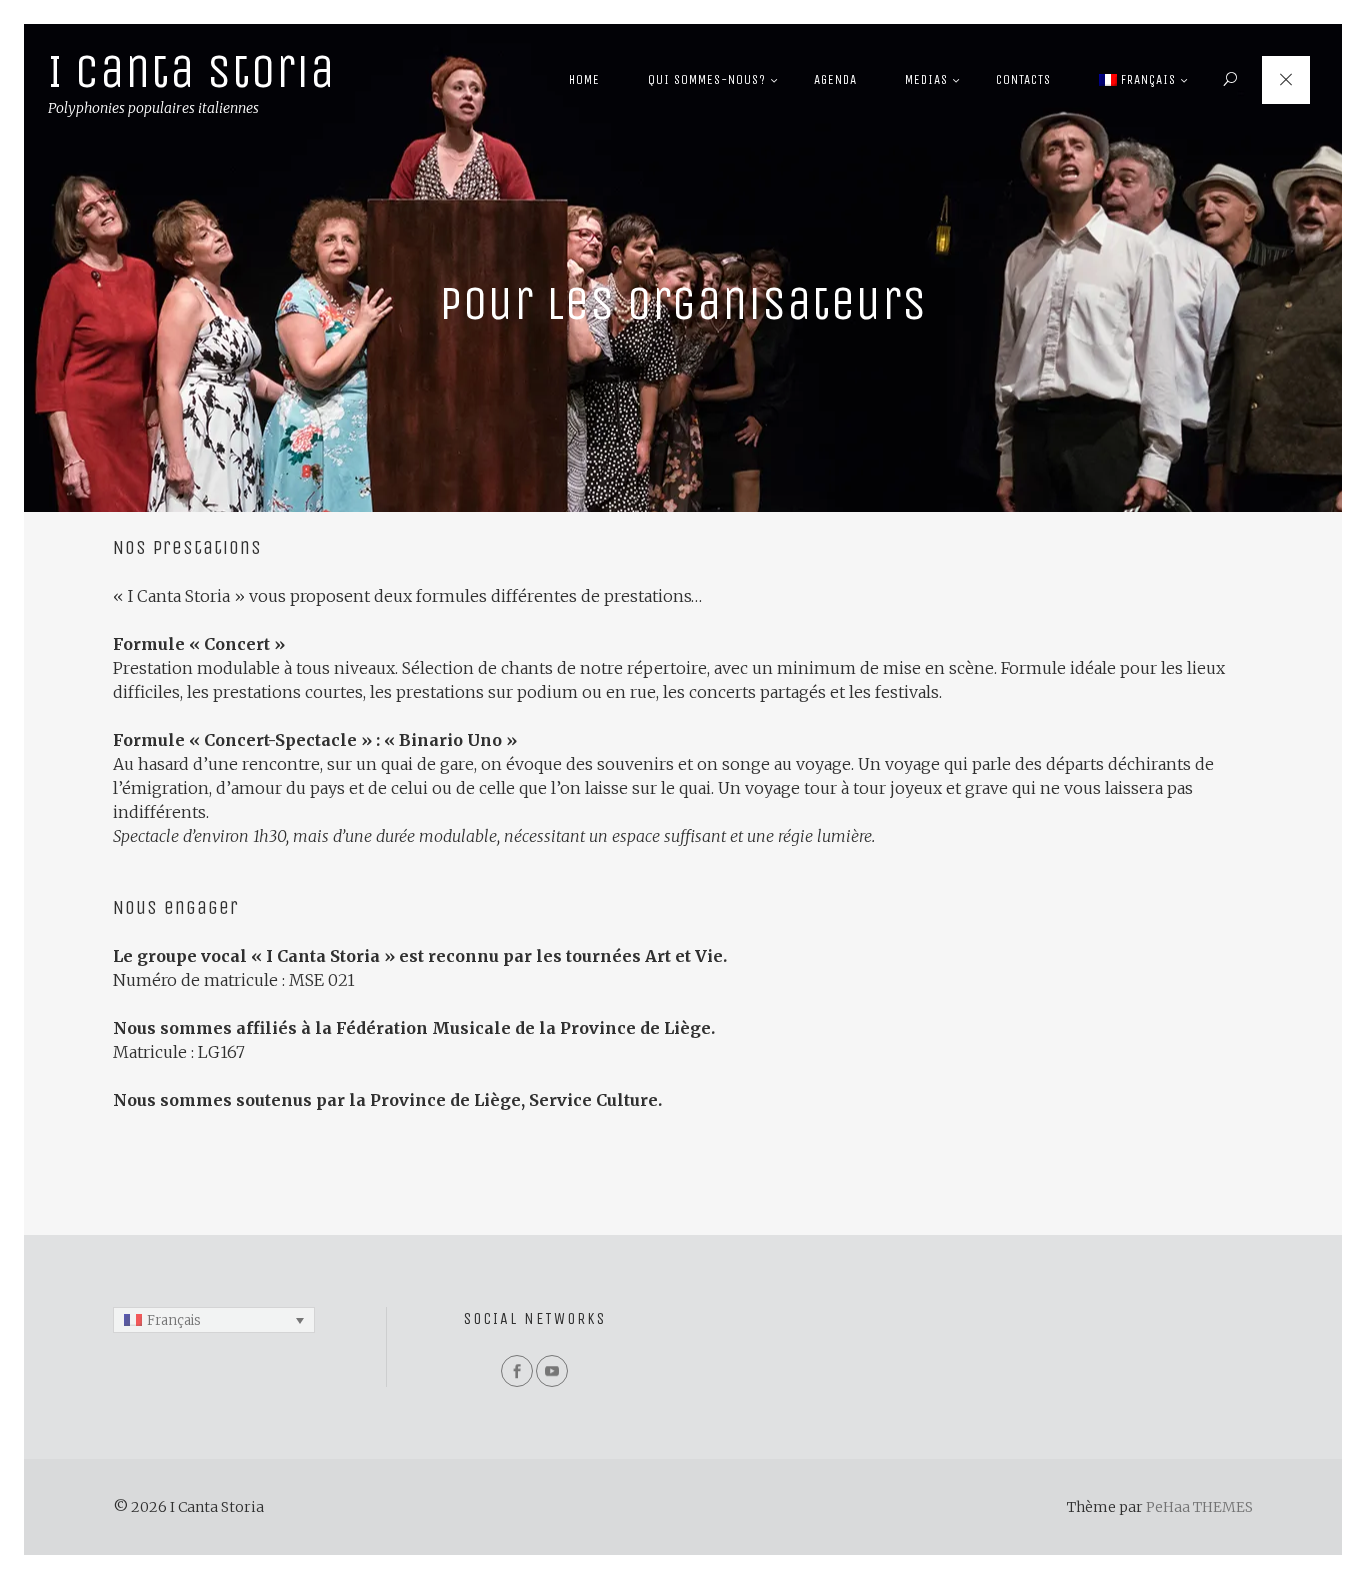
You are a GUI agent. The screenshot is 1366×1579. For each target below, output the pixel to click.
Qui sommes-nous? (707, 79)
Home (584, 79)
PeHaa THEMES (1199, 1507)
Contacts (1023, 79)
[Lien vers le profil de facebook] (517, 1371)
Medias (926, 79)
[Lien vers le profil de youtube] (552, 1371)
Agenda (835, 79)
